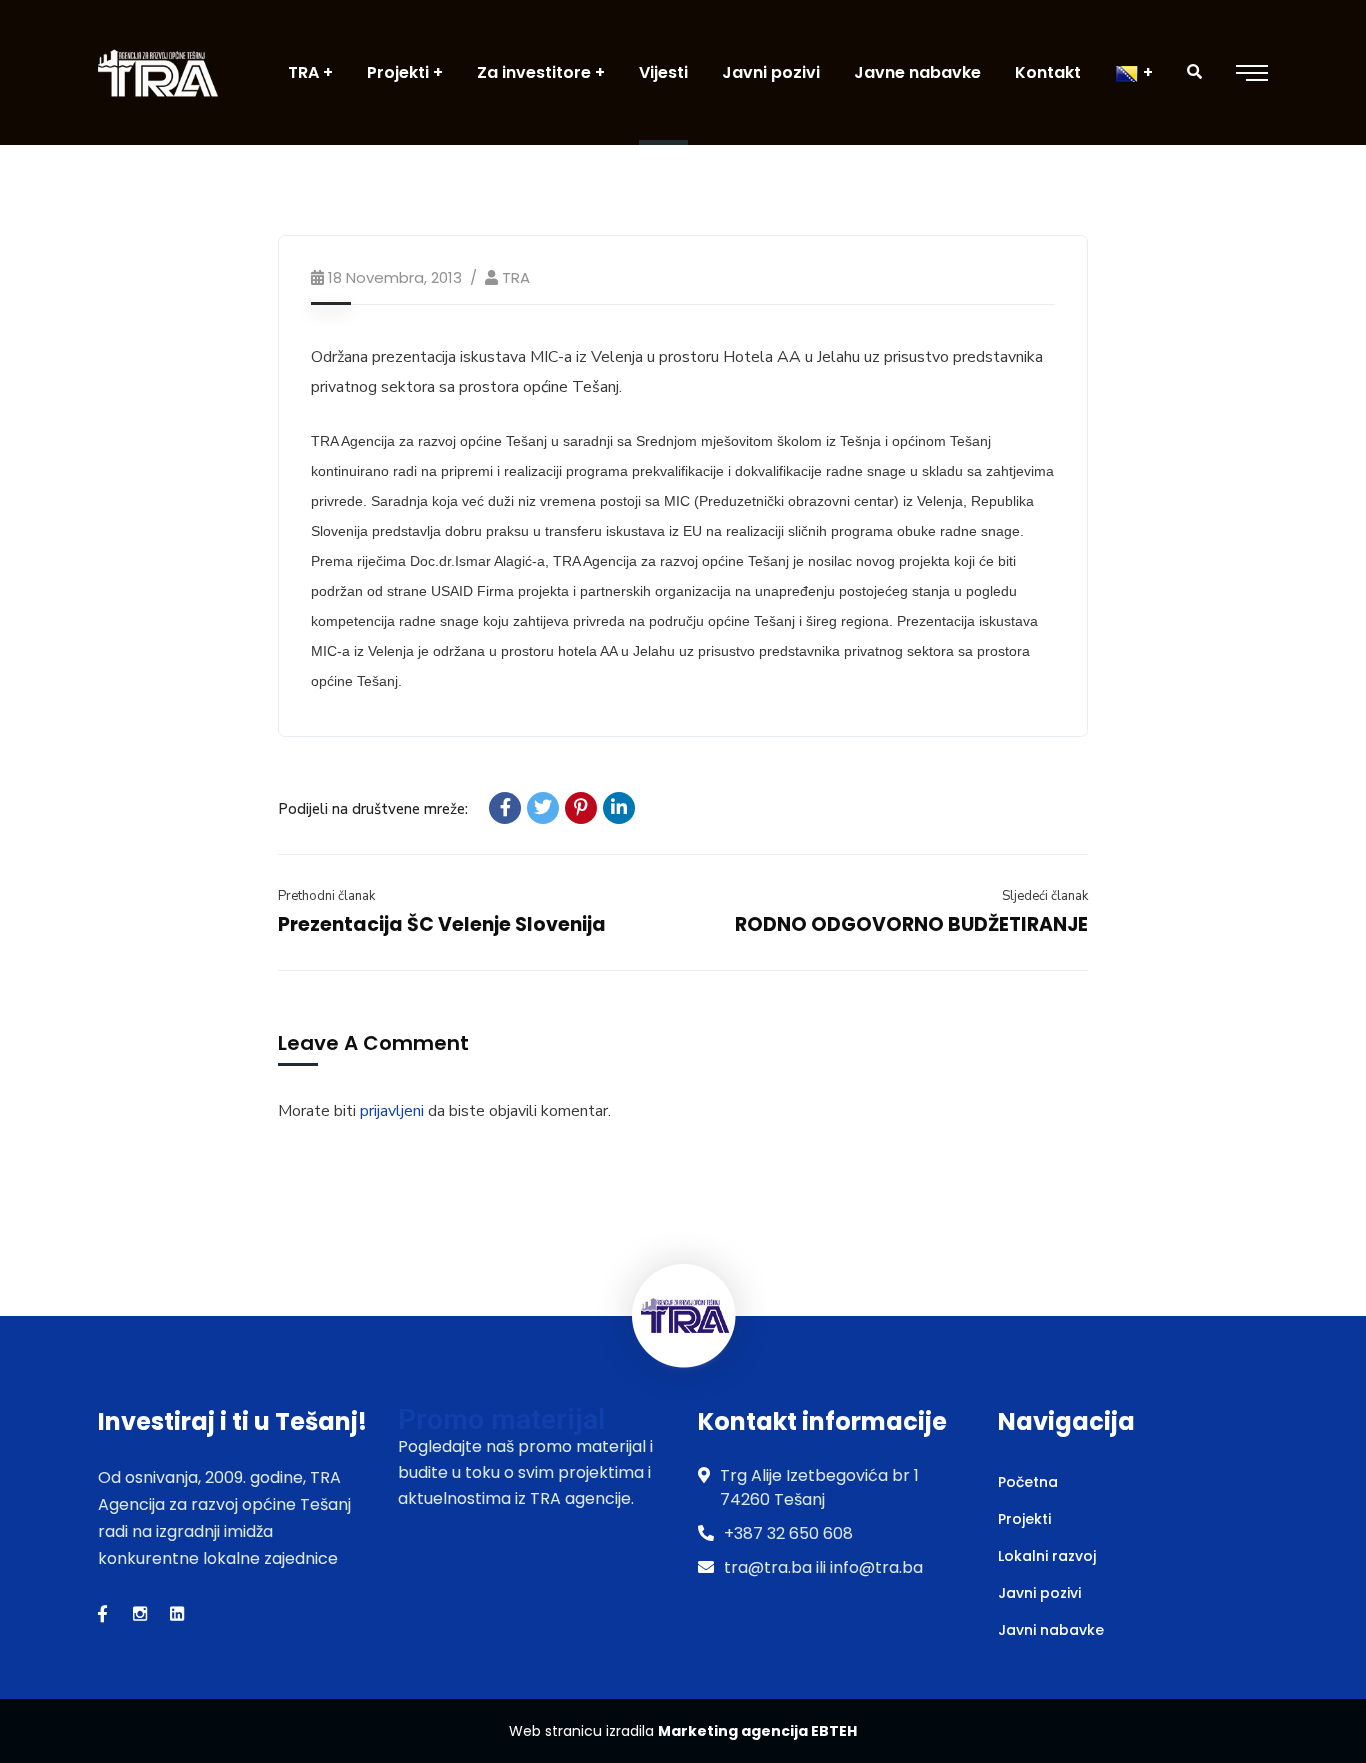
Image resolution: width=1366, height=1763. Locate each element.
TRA (516, 277)
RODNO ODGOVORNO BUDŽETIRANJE (911, 924)
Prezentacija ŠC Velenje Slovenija (442, 924)
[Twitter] (543, 808)
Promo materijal (501, 1419)
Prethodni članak (326, 896)
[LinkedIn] (619, 808)
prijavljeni (392, 1111)
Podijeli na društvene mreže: (373, 809)
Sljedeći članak (1045, 896)
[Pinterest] (581, 808)
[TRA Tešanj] (158, 72)
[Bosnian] (1134, 72)
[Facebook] (505, 808)
